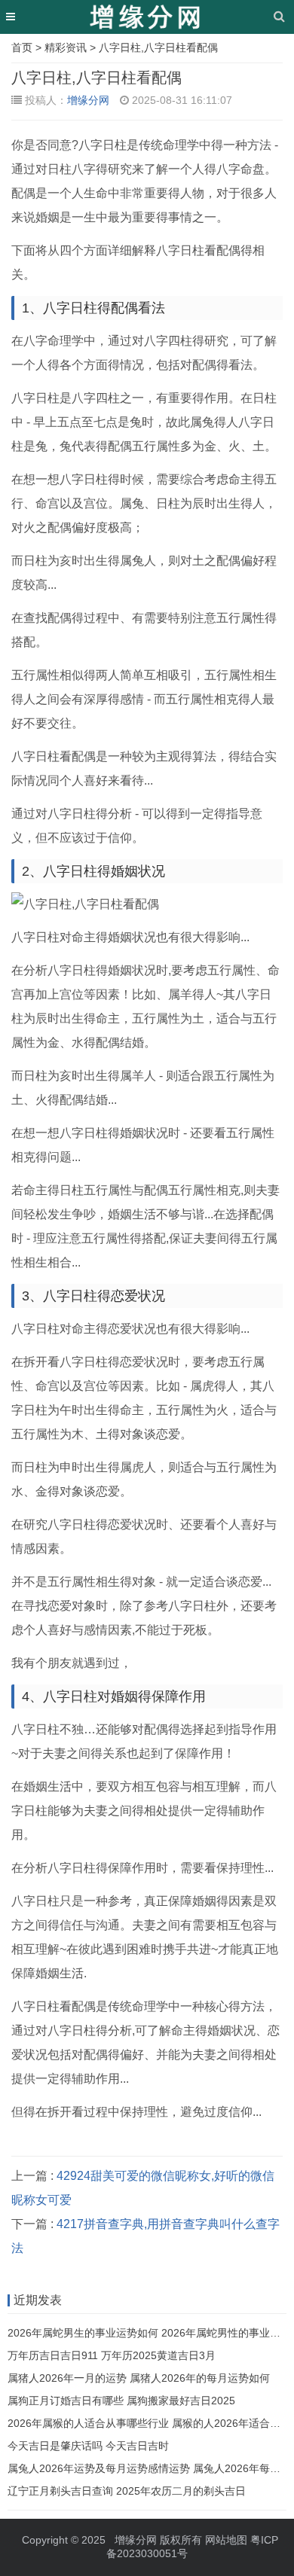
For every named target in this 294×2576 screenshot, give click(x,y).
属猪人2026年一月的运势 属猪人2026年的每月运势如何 (139, 2378)
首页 (22, 47)
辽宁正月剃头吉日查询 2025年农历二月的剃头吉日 (127, 2491)
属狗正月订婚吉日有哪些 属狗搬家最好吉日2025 (121, 2401)
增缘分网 (88, 100)
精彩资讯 (66, 47)
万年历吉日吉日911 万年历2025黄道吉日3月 (112, 2355)
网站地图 (226, 2540)
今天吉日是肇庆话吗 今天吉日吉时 (88, 2446)
